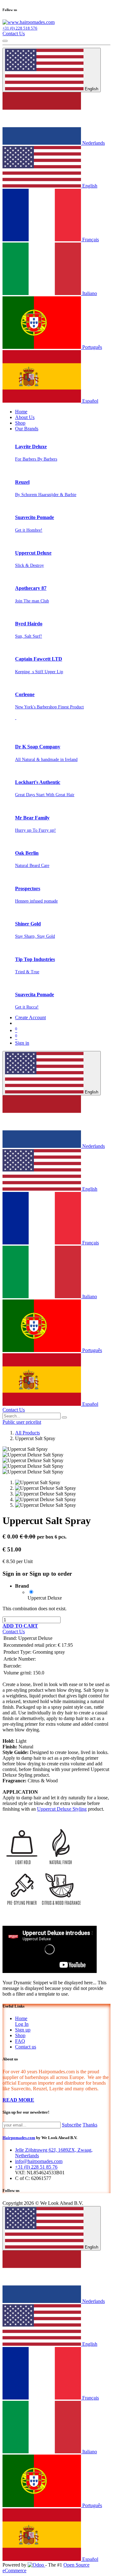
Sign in (22, 1043)
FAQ (20, 2041)
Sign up (23, 2030)
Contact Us (14, 34)
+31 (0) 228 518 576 (20, 28)
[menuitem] (21, 412)
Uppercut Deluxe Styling (62, 1809)
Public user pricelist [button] (22, 1422)
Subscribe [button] (72, 2125)
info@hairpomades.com (39, 2161)
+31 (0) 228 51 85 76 (36, 2167)
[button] (20, 1626)
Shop (20, 2035)
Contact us (26, 2047)
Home (21, 2018)
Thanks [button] (90, 2125)
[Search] (64, 1417)
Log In (22, 2024)
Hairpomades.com (19, 2138)
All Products (27, 1433)
